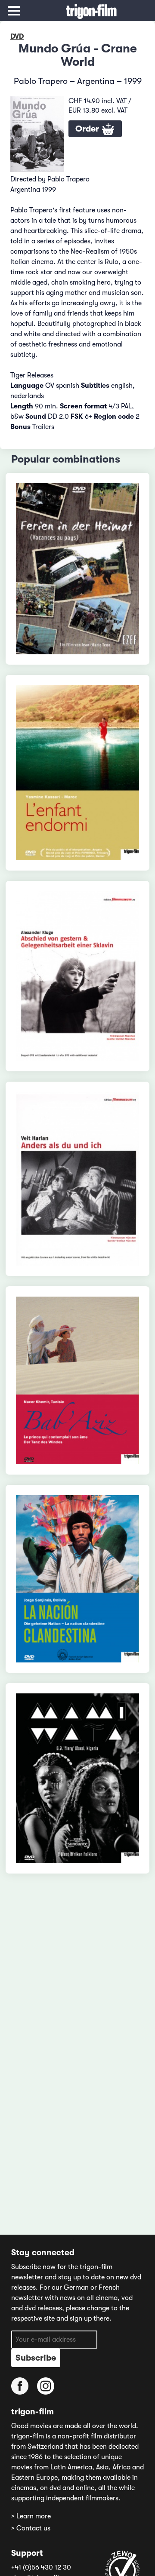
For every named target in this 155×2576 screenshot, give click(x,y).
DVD (17, 37)
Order (88, 129)
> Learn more (31, 2516)
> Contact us (31, 2528)
